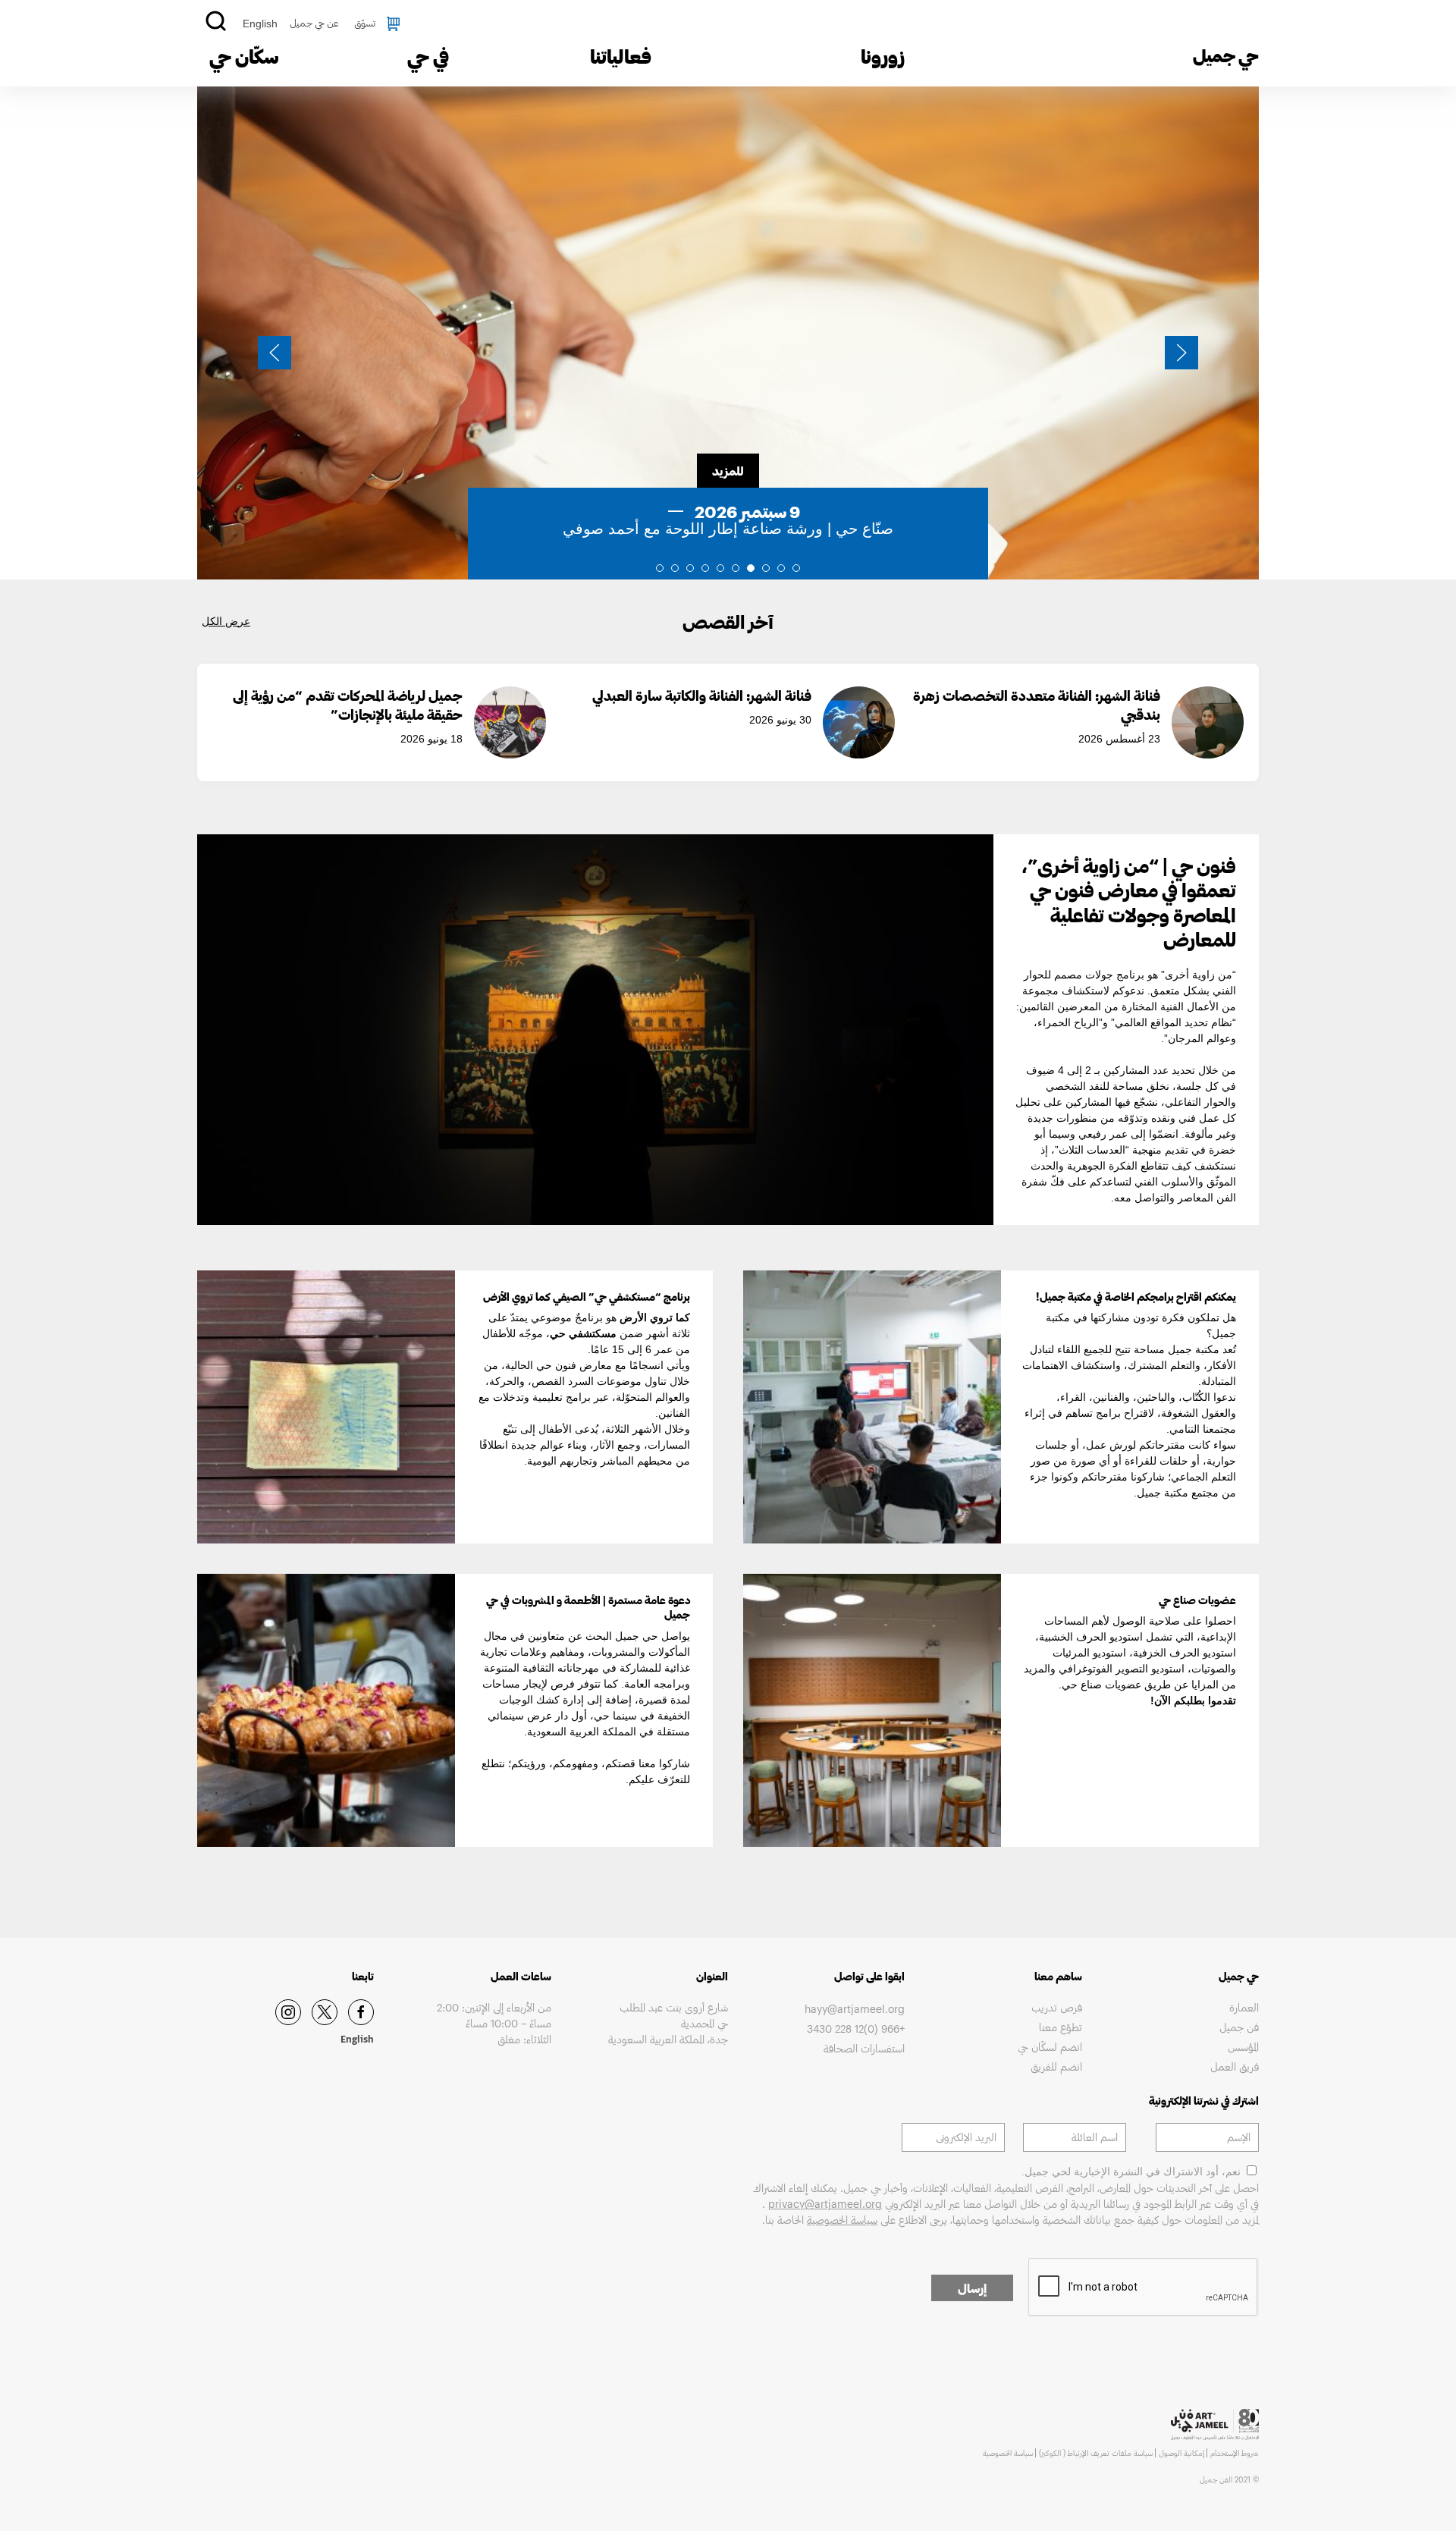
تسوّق (365, 23)
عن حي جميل (314, 23)
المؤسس (1243, 2047)
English (260, 24)
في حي (428, 56)
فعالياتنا (621, 56)
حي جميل (1226, 55)
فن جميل (1239, 2027)
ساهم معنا (1058, 1976)
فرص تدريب (1056, 2007)
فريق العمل (1235, 2066)
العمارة (1244, 2007)
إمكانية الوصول (1181, 2453)
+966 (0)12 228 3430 (856, 2029)
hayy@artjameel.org (855, 2009)
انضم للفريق (1056, 2066)
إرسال (972, 2288)
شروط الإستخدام (1235, 2453)
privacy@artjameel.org (825, 2204)
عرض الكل (226, 621)
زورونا (883, 56)
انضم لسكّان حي (1050, 2047)
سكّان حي (244, 56)
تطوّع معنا (1060, 2027)
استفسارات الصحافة (864, 2048)
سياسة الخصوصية (842, 2220)
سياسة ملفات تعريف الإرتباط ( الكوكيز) (1096, 2453)
